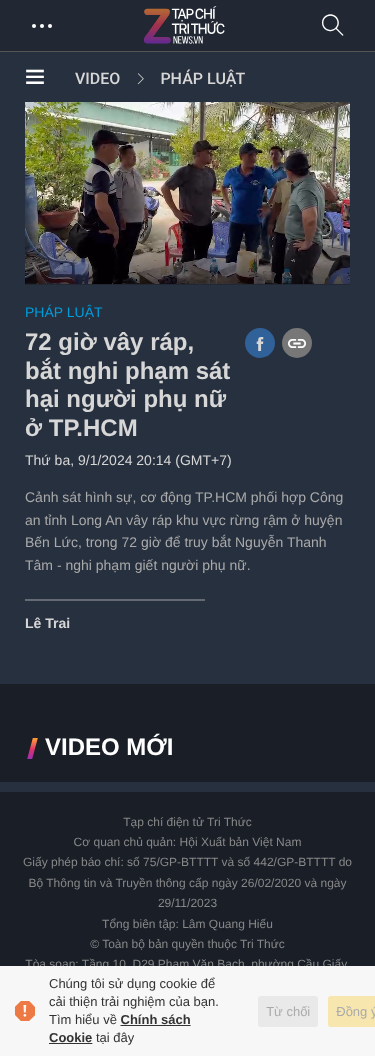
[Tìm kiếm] (333, 26)
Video (97, 78)
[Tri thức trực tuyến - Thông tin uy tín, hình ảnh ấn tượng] (228, 26)
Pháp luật (202, 78)
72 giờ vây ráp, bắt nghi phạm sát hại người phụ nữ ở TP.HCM (127, 385)
